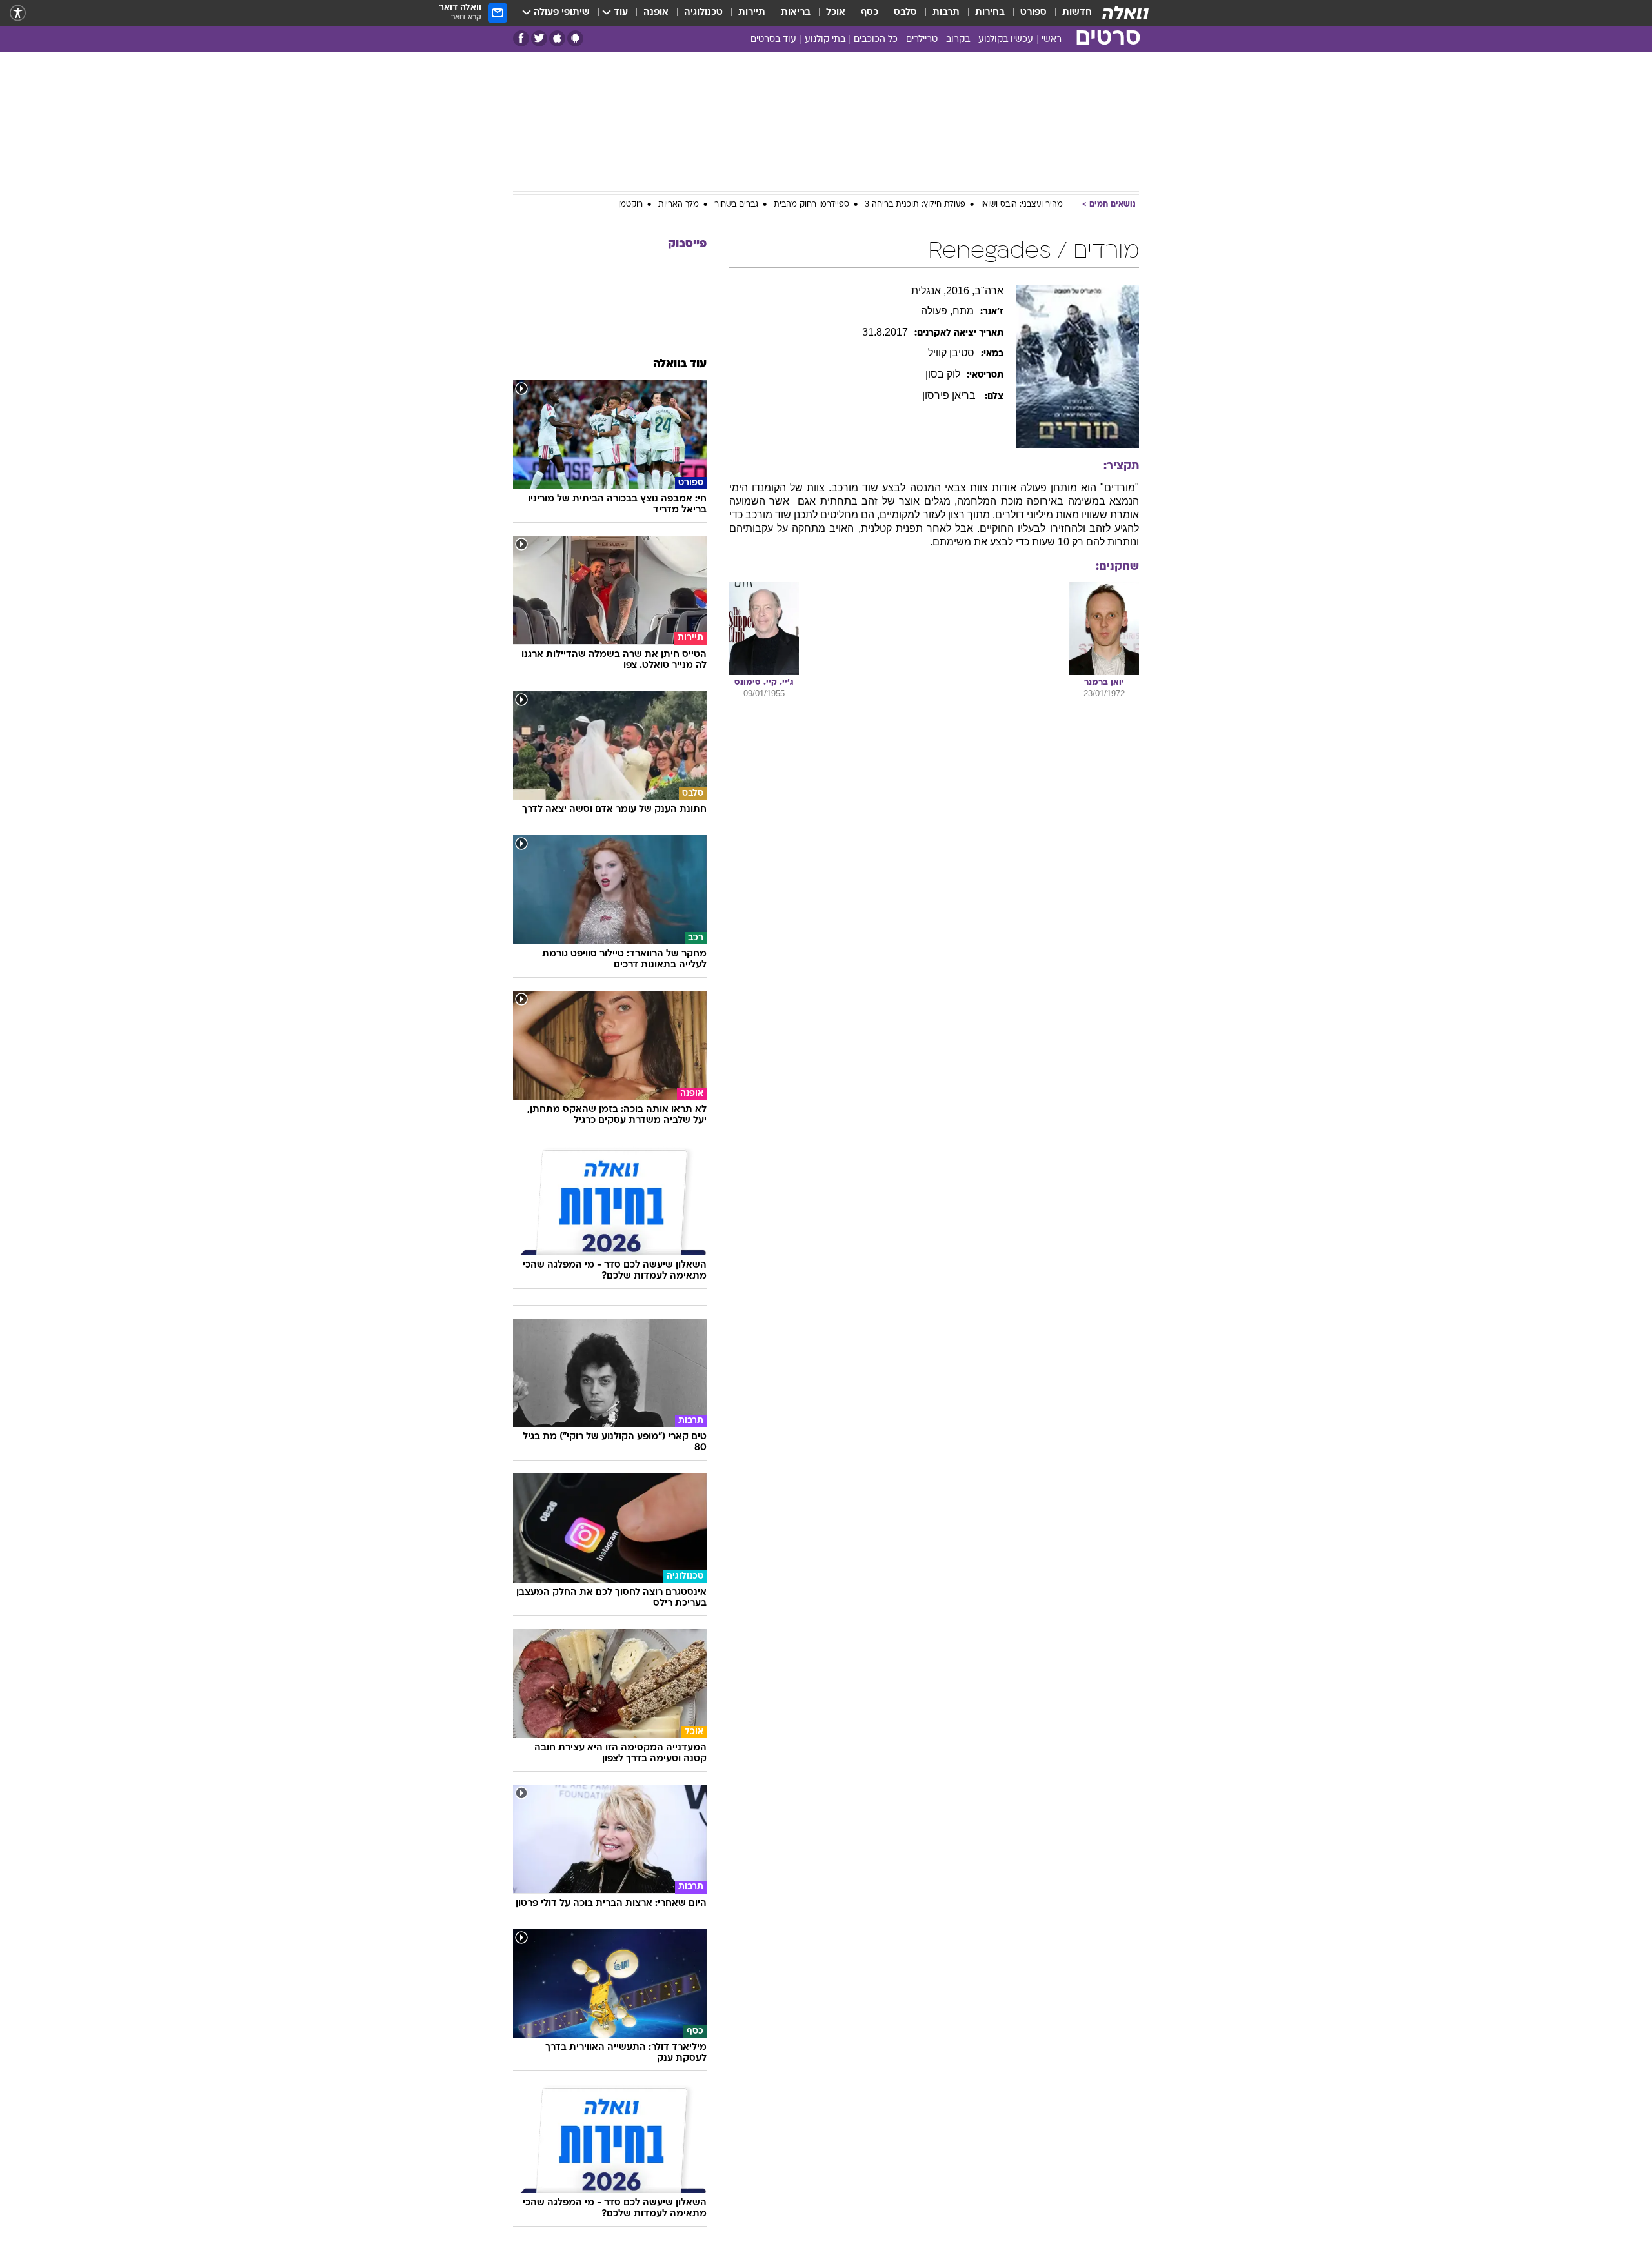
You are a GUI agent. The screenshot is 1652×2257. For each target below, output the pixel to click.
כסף (870, 13)
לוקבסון (943, 374)
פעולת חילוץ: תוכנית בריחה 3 (915, 205)
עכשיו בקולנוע (1006, 40)
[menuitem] (1069, 13)
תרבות (946, 13)
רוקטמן (630, 205)
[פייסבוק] (521, 38)
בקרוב (958, 40)
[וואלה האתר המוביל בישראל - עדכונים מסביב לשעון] (1125, 13)
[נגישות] (18, 13)
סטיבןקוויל (951, 353)
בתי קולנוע (825, 40)
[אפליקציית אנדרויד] (575, 38)
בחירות (990, 13)
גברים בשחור (736, 205)
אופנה (656, 13)
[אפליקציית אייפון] (557, 38)
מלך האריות (679, 205)
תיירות (752, 13)
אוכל (836, 13)
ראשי (1052, 40)
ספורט (1033, 13)
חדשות (1077, 13)
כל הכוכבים (876, 40)
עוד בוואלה (680, 364)
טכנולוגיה (703, 13)
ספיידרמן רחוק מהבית (811, 205)
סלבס (905, 13)
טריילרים (922, 40)
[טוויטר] (539, 38)
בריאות (796, 13)
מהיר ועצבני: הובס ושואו (1022, 205)
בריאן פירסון (950, 395)
